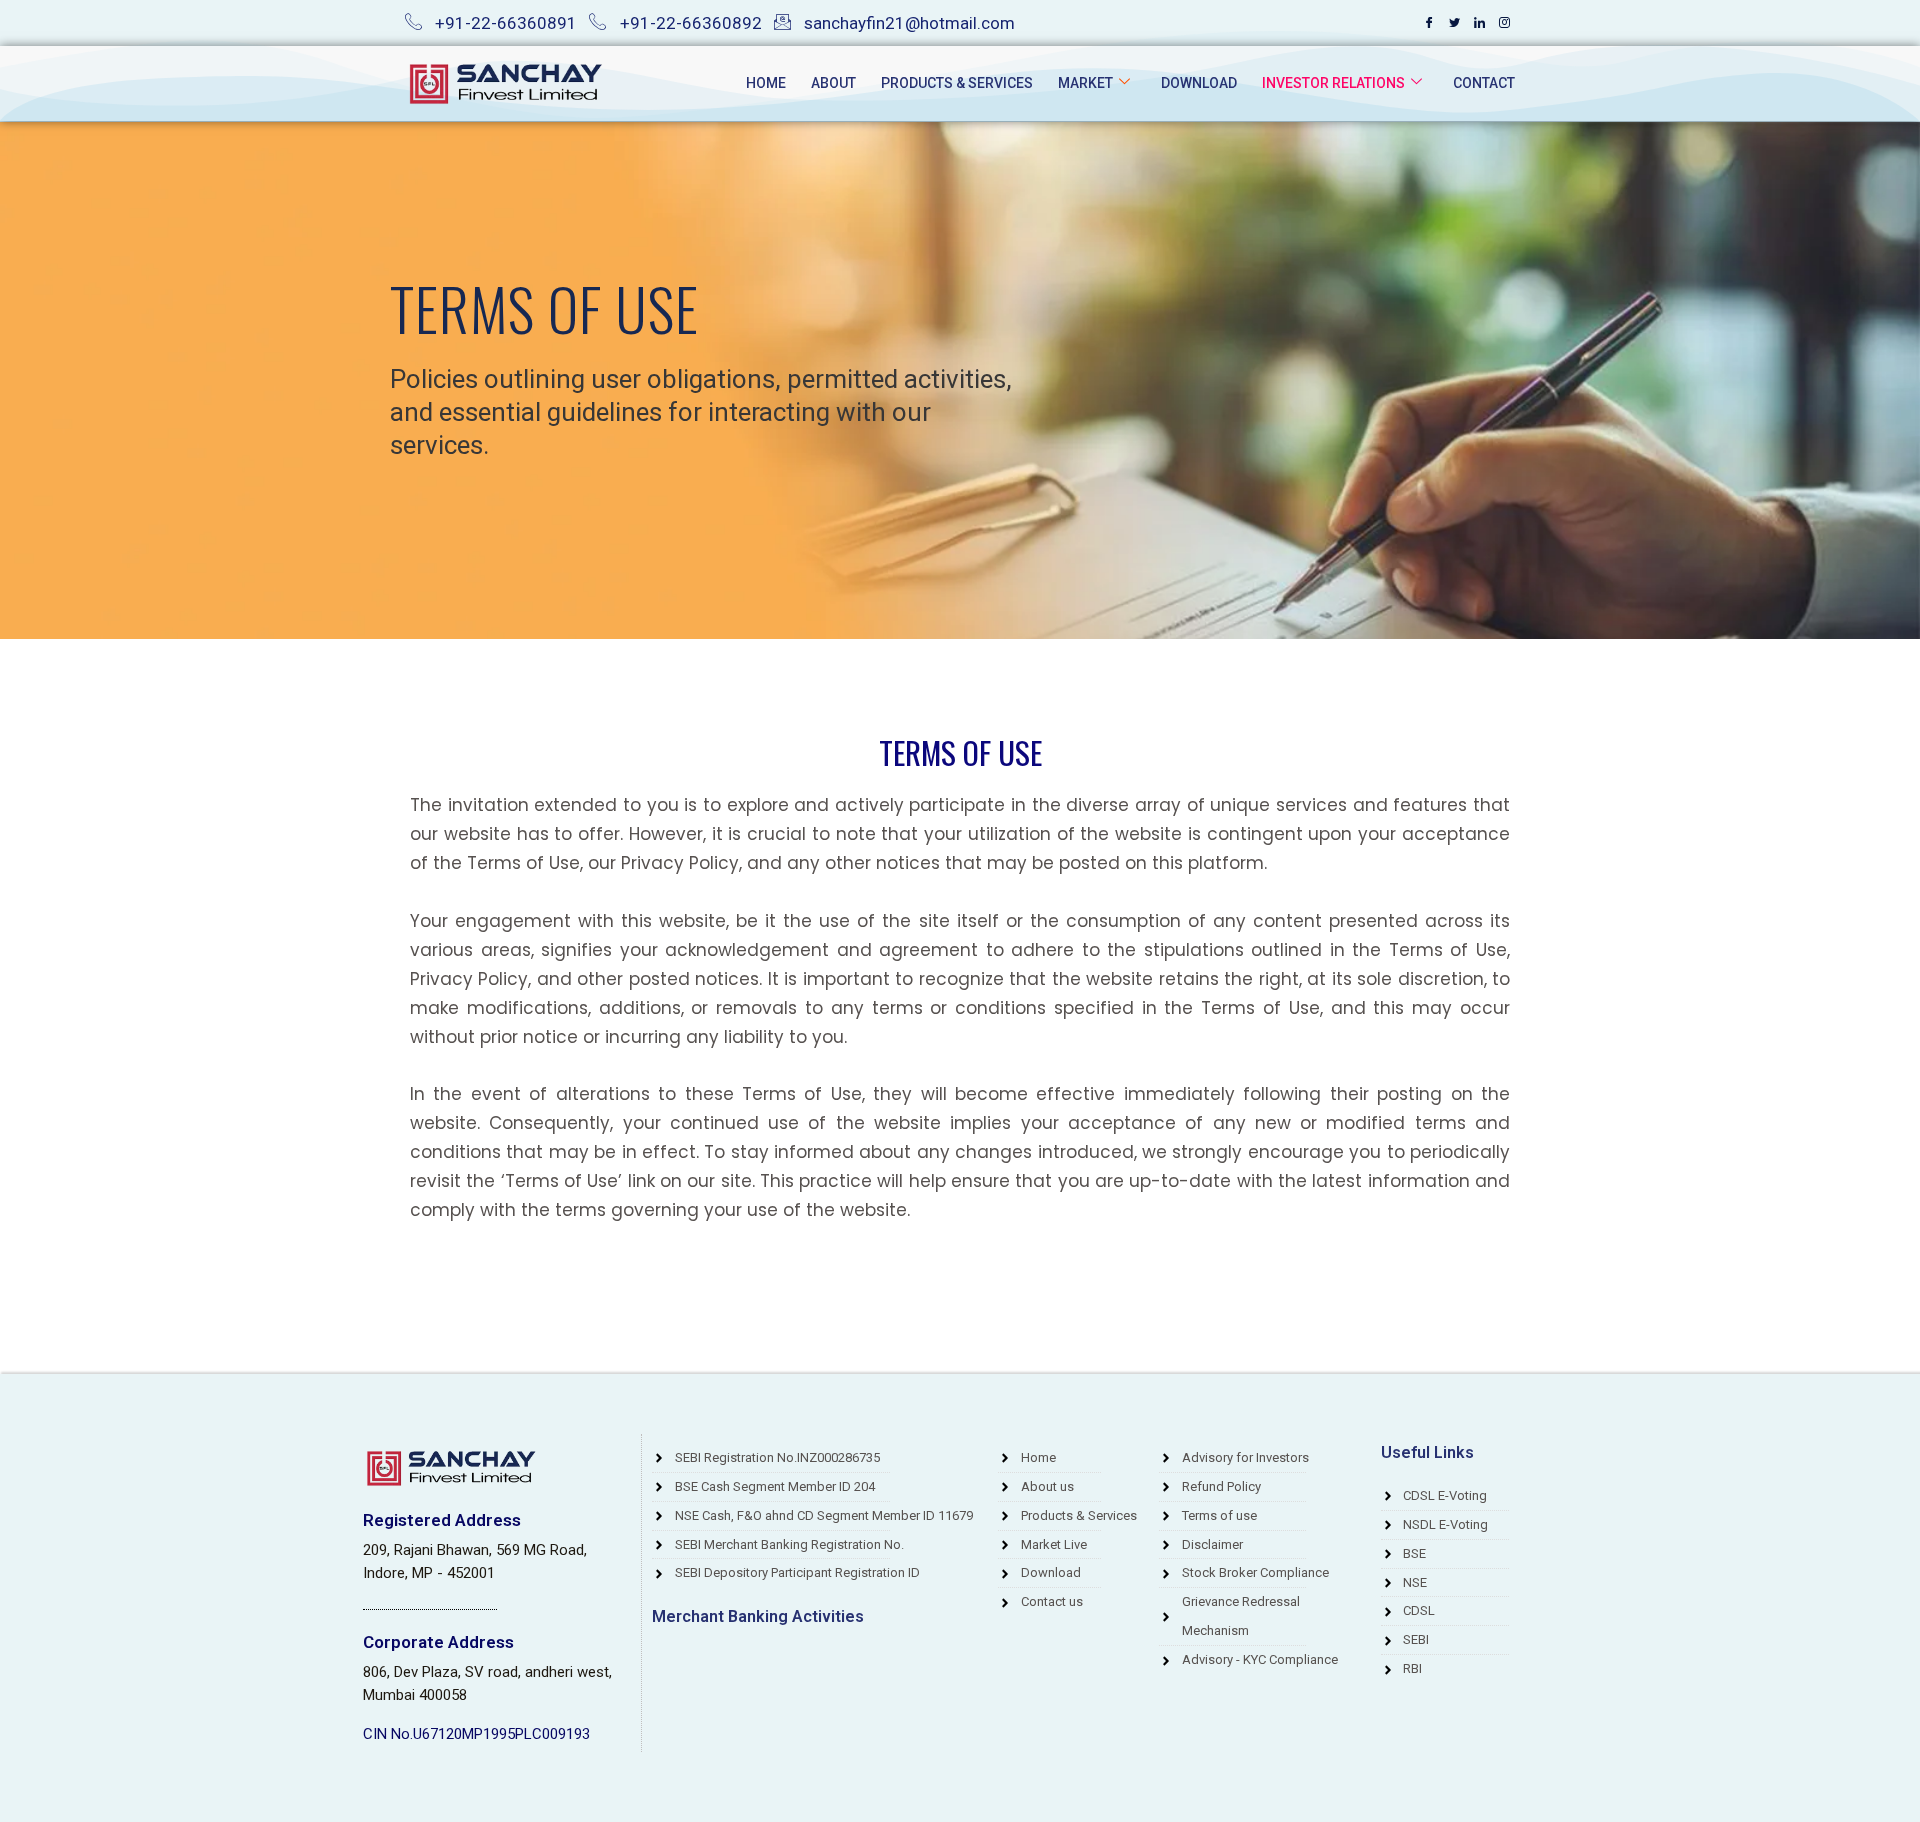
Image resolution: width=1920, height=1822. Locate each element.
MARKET (1085, 83)
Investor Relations (1333, 83)
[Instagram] (1504, 23)
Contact (1484, 83)
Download (1199, 83)
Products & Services (957, 83)
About (833, 83)
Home (766, 83)
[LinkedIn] (1479, 23)
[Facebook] (1429, 23)
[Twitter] (1454, 23)
